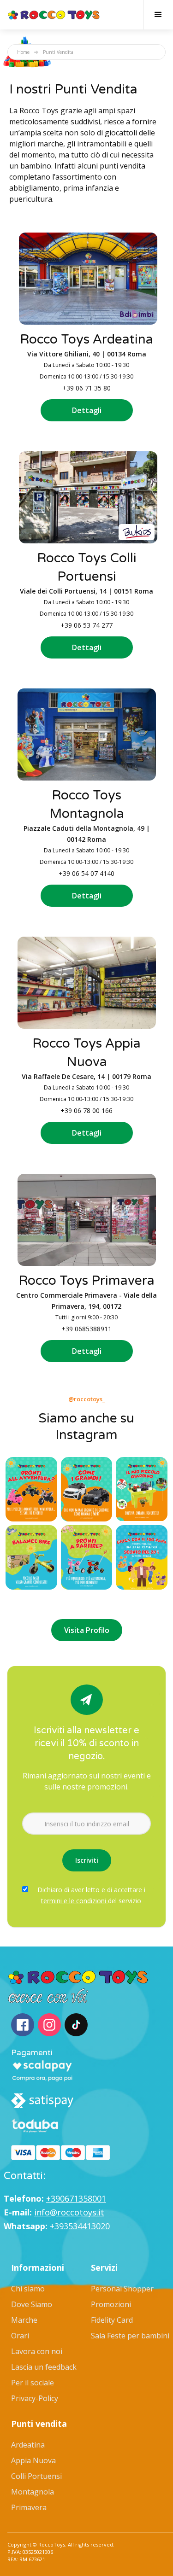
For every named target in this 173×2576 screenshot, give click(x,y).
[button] (158, 15)
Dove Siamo (32, 2304)
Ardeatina (28, 2445)
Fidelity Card (112, 2320)
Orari (20, 2336)
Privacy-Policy (35, 2398)
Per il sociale (33, 2383)
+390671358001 (76, 2198)
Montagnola (33, 2492)
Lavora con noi (37, 2351)
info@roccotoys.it (69, 2212)
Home (23, 52)
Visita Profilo (87, 1630)
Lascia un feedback (44, 2367)
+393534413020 (80, 2226)
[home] (54, 15)
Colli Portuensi (36, 2476)
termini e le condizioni (75, 1901)
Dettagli (87, 410)
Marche (24, 2320)
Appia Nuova (33, 2460)
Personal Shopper (122, 2289)
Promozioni (111, 2304)
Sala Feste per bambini (130, 2336)
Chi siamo (28, 2289)
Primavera (29, 2507)
